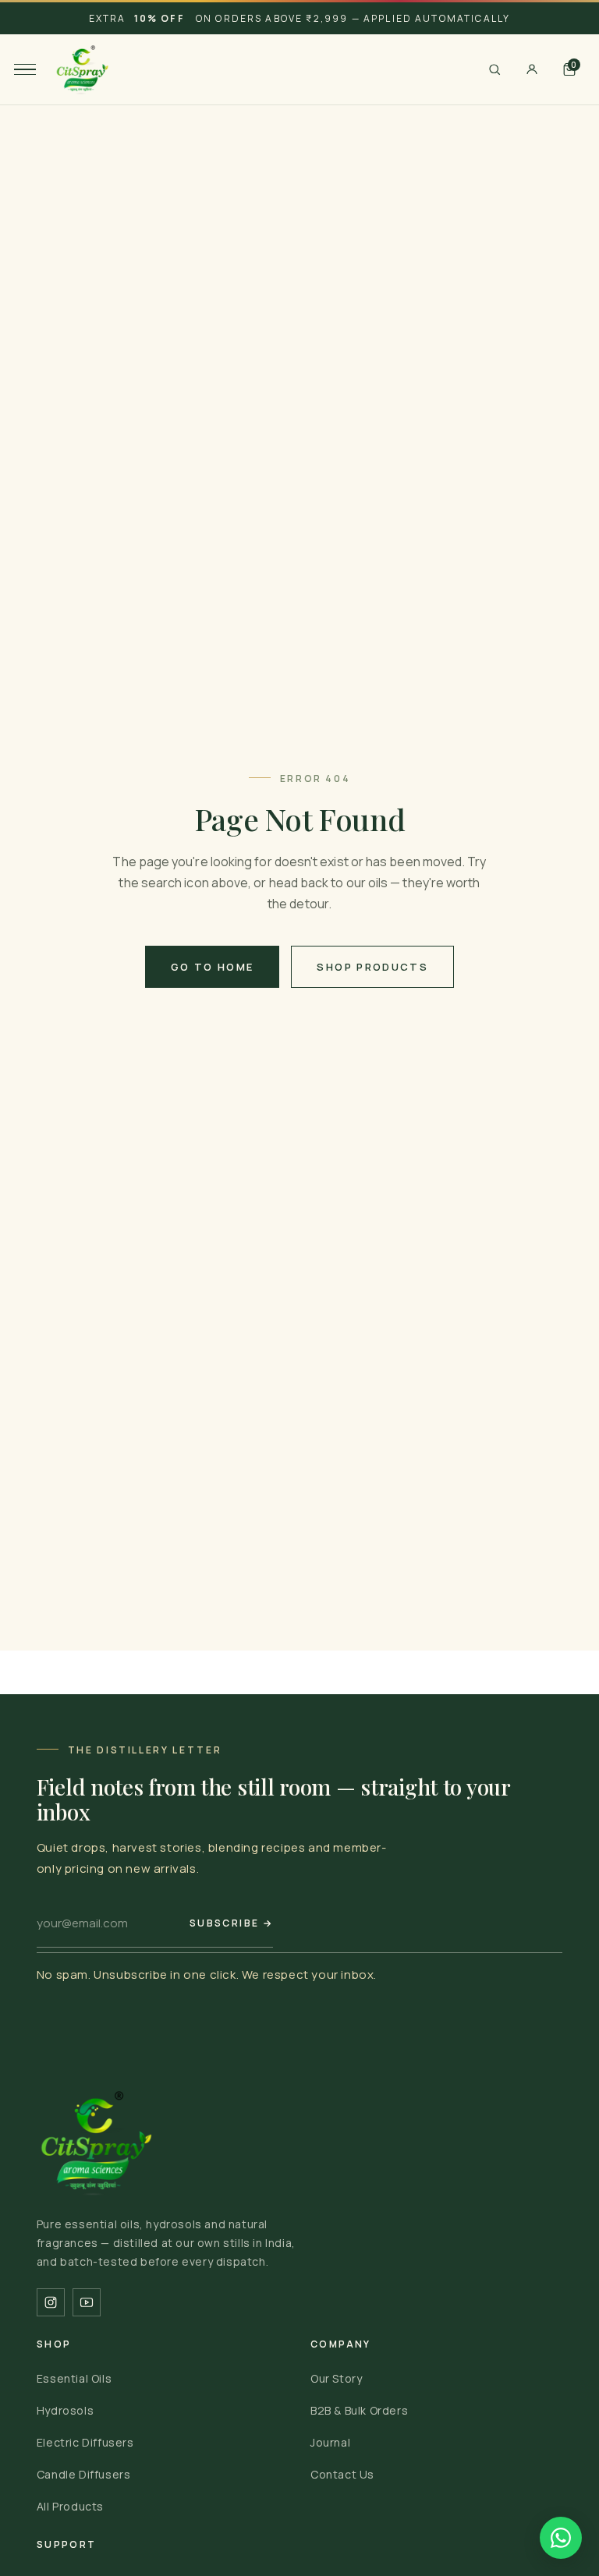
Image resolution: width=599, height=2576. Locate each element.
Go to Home (212, 967)
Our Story (336, 2378)
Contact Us (342, 2474)
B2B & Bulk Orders (359, 2410)
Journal (330, 2442)
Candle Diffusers (84, 2474)
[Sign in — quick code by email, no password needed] (532, 69)
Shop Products (372, 967)
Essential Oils (74, 2378)
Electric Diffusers (85, 2442)
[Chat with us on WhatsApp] (561, 2538)
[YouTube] (87, 2302)
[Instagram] (51, 2302)
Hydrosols (65, 2410)
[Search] (494, 69)
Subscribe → (231, 1923)
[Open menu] (25, 69)
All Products (70, 2506)
